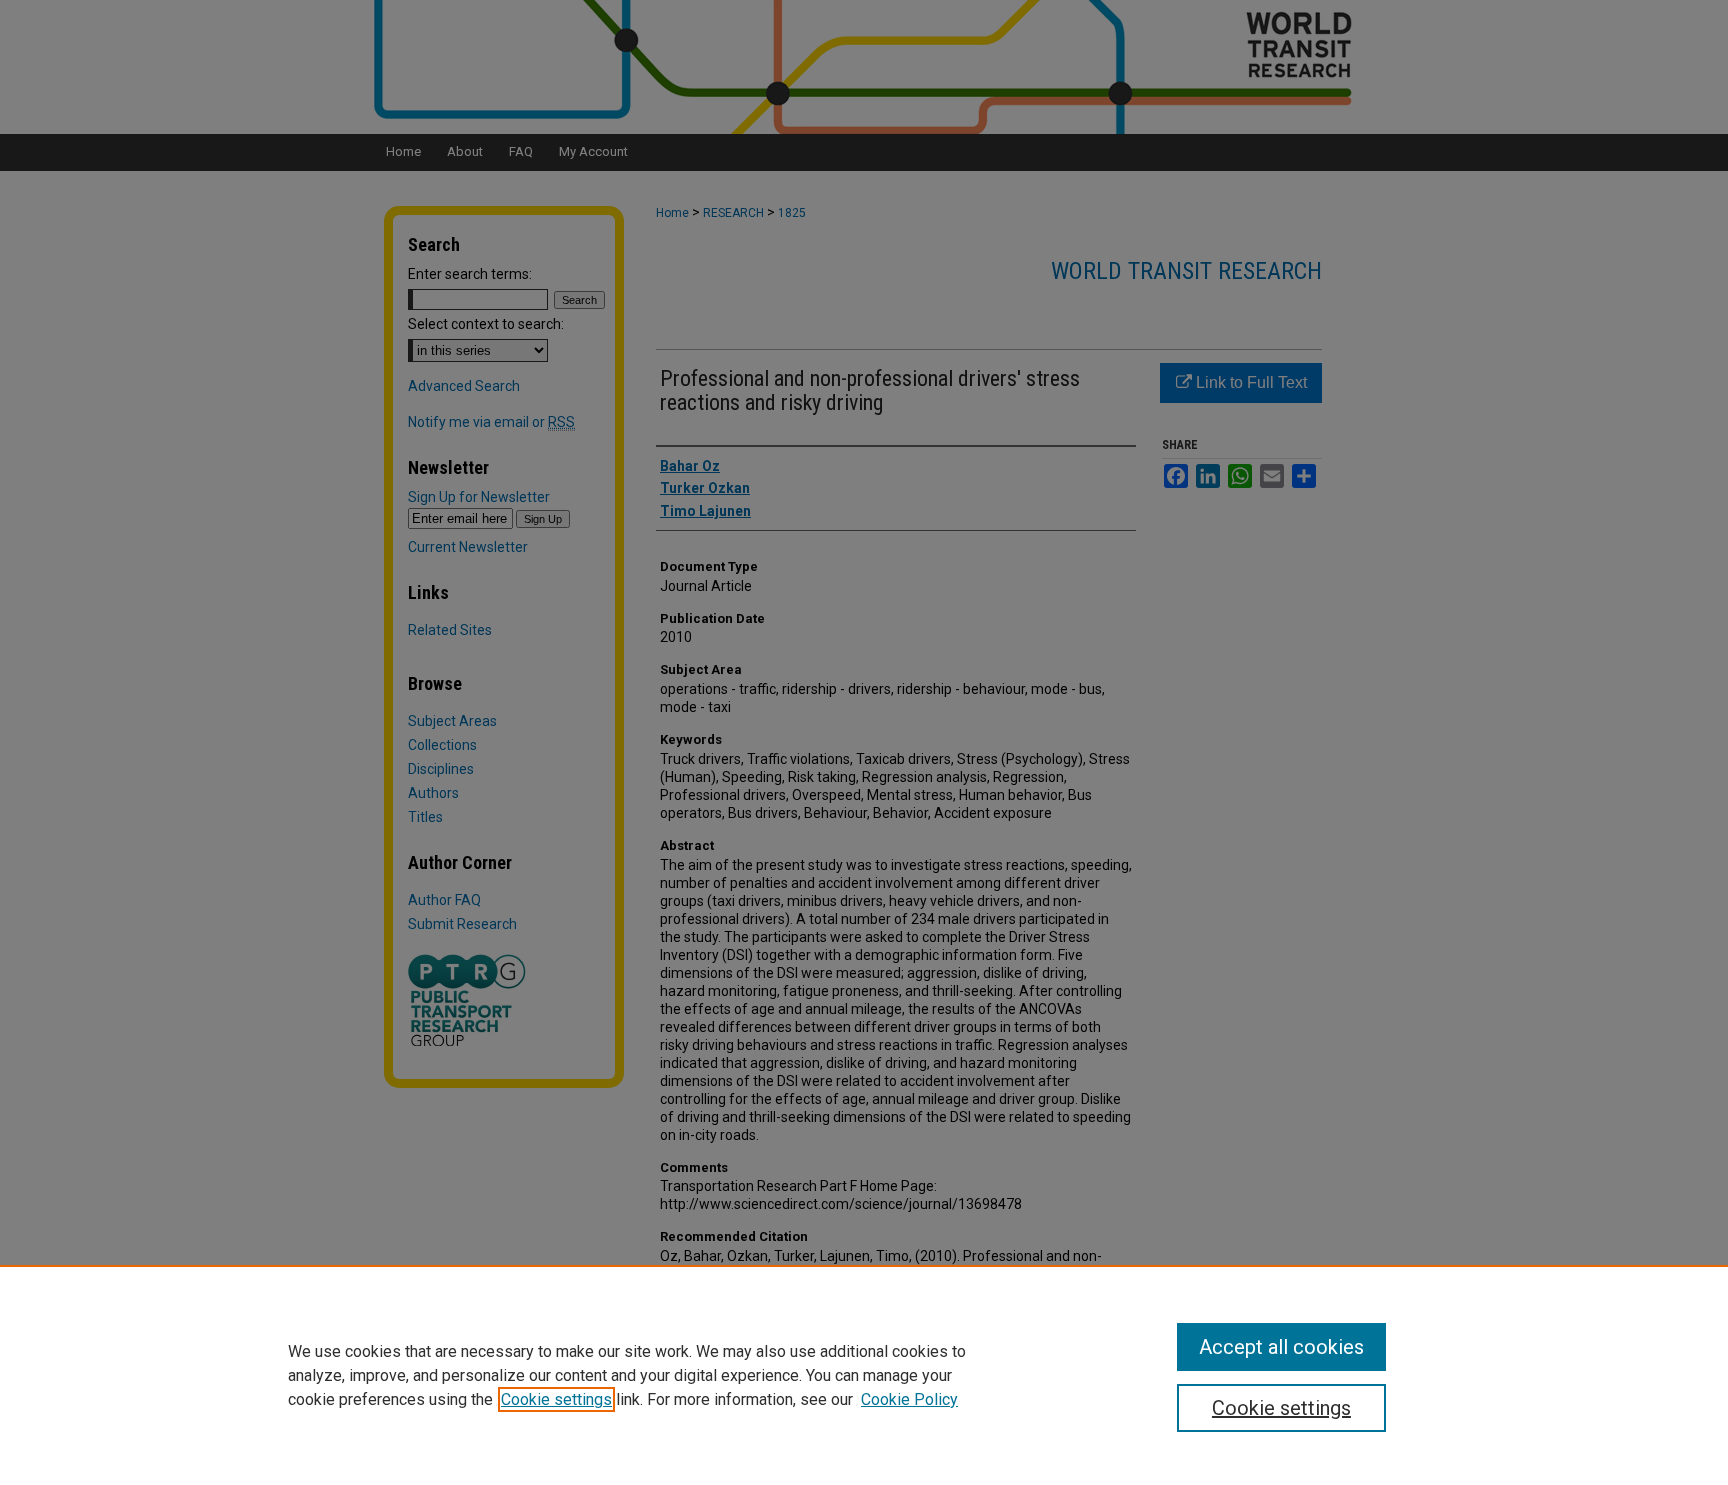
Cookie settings (556, 1399)
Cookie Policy (909, 1399)
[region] (864, 1375)
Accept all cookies (1281, 1347)
